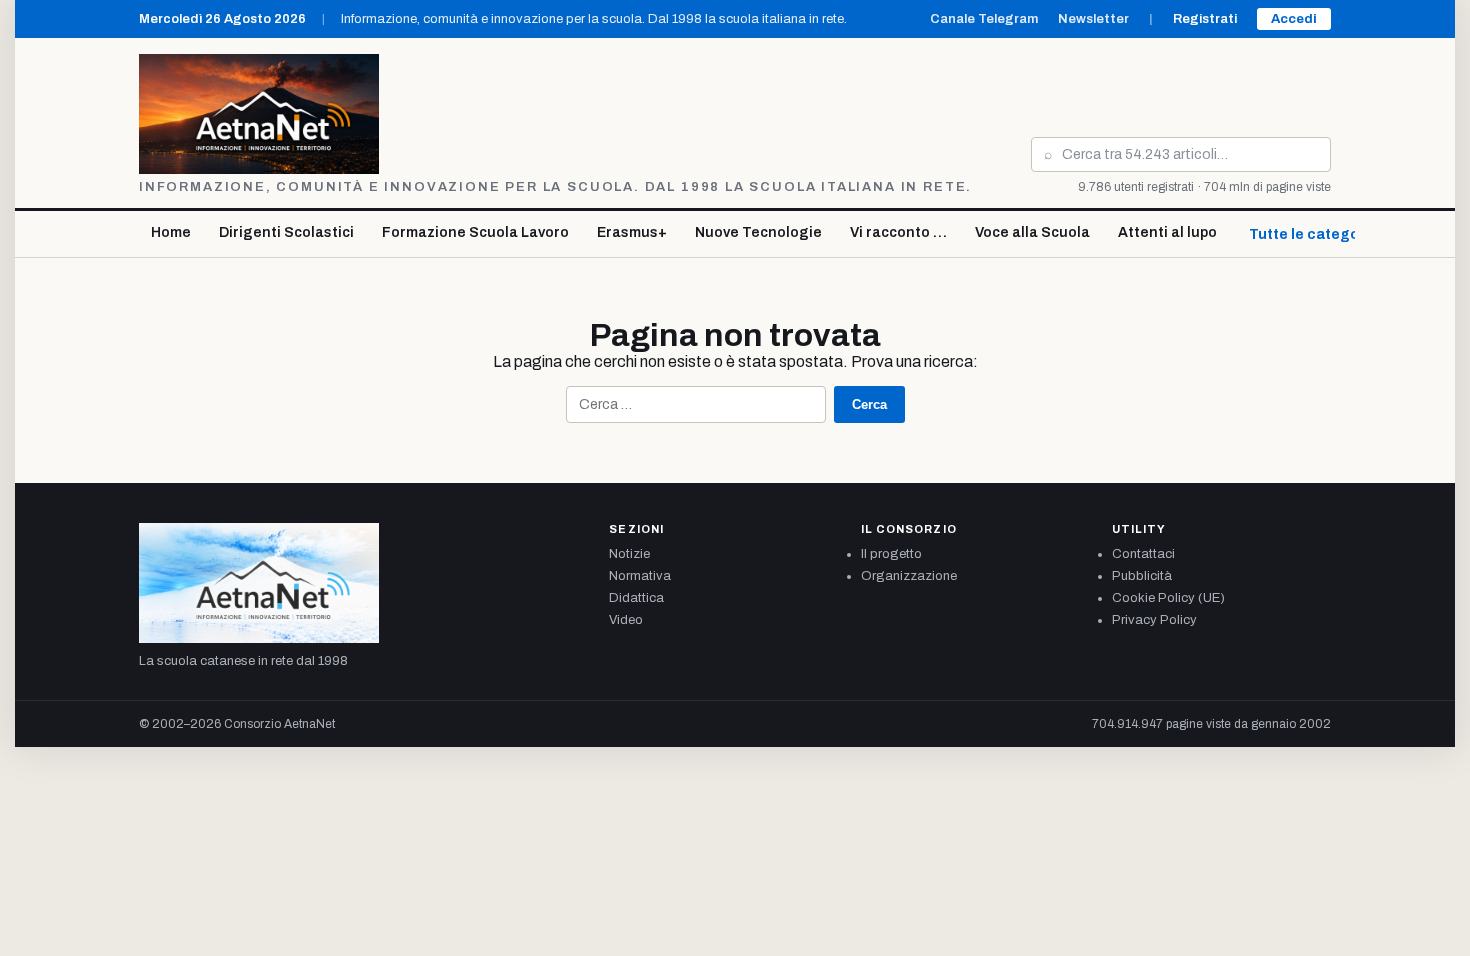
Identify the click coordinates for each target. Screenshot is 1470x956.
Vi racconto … (898, 232)
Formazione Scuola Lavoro (475, 232)
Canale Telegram (984, 19)
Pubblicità (1142, 576)
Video (626, 620)
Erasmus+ (632, 232)
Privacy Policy (1154, 620)
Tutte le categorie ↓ (1319, 234)
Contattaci (1143, 554)
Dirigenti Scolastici (286, 232)
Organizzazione (909, 576)
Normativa (640, 576)
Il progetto (891, 554)
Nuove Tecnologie (758, 232)
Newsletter (1093, 19)
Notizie (629, 554)
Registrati (1205, 19)
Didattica (636, 598)
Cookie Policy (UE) (1168, 598)
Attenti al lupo (1167, 232)
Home (171, 232)
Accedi (1294, 19)
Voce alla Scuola (1032, 232)
